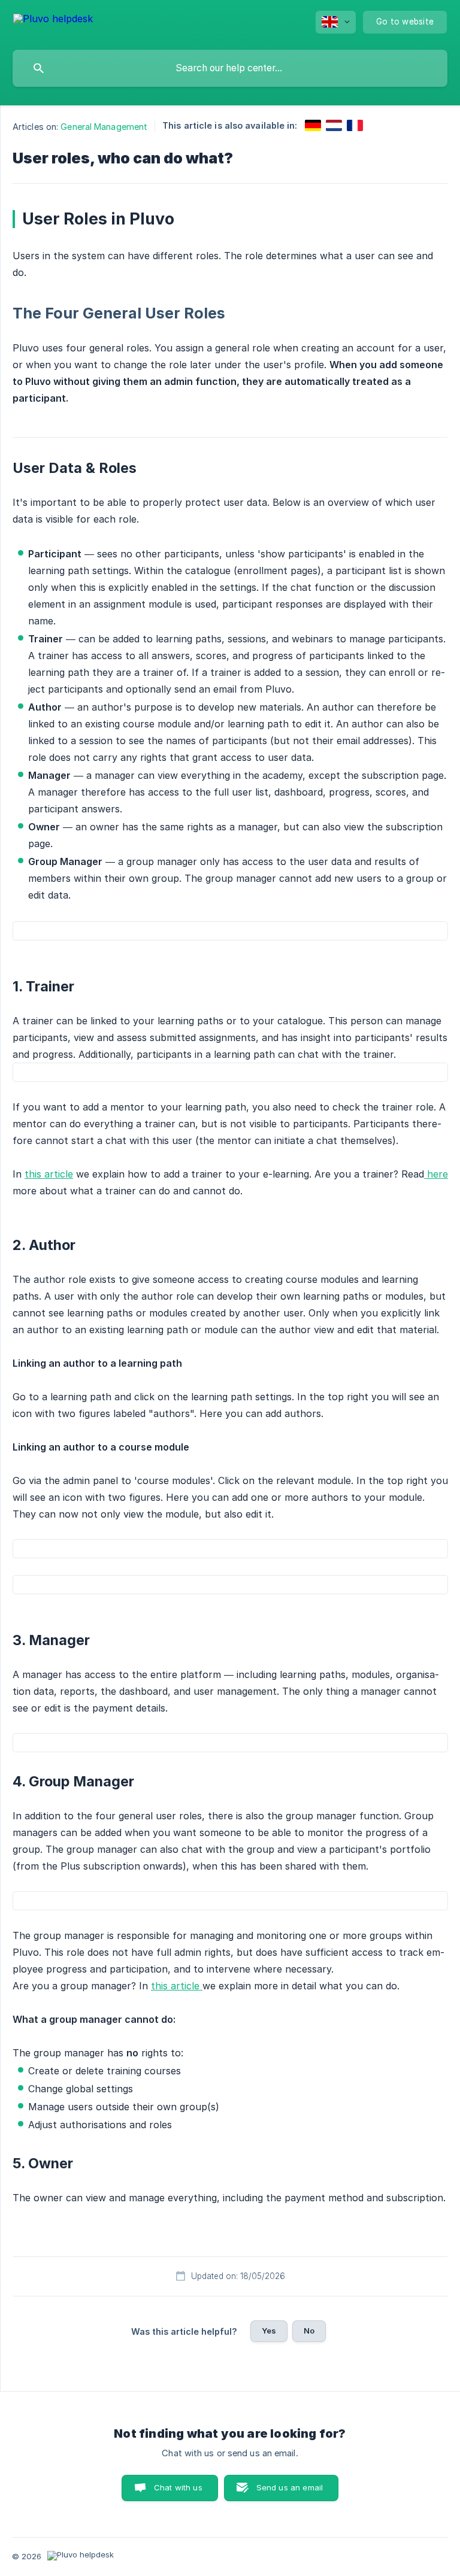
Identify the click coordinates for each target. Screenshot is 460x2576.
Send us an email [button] (290, 2487)
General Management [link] (104, 127)
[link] (313, 125)
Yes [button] (269, 2331)
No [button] (309, 2331)
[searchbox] (230, 68)
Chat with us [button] (178, 2487)
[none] (53, 21)
